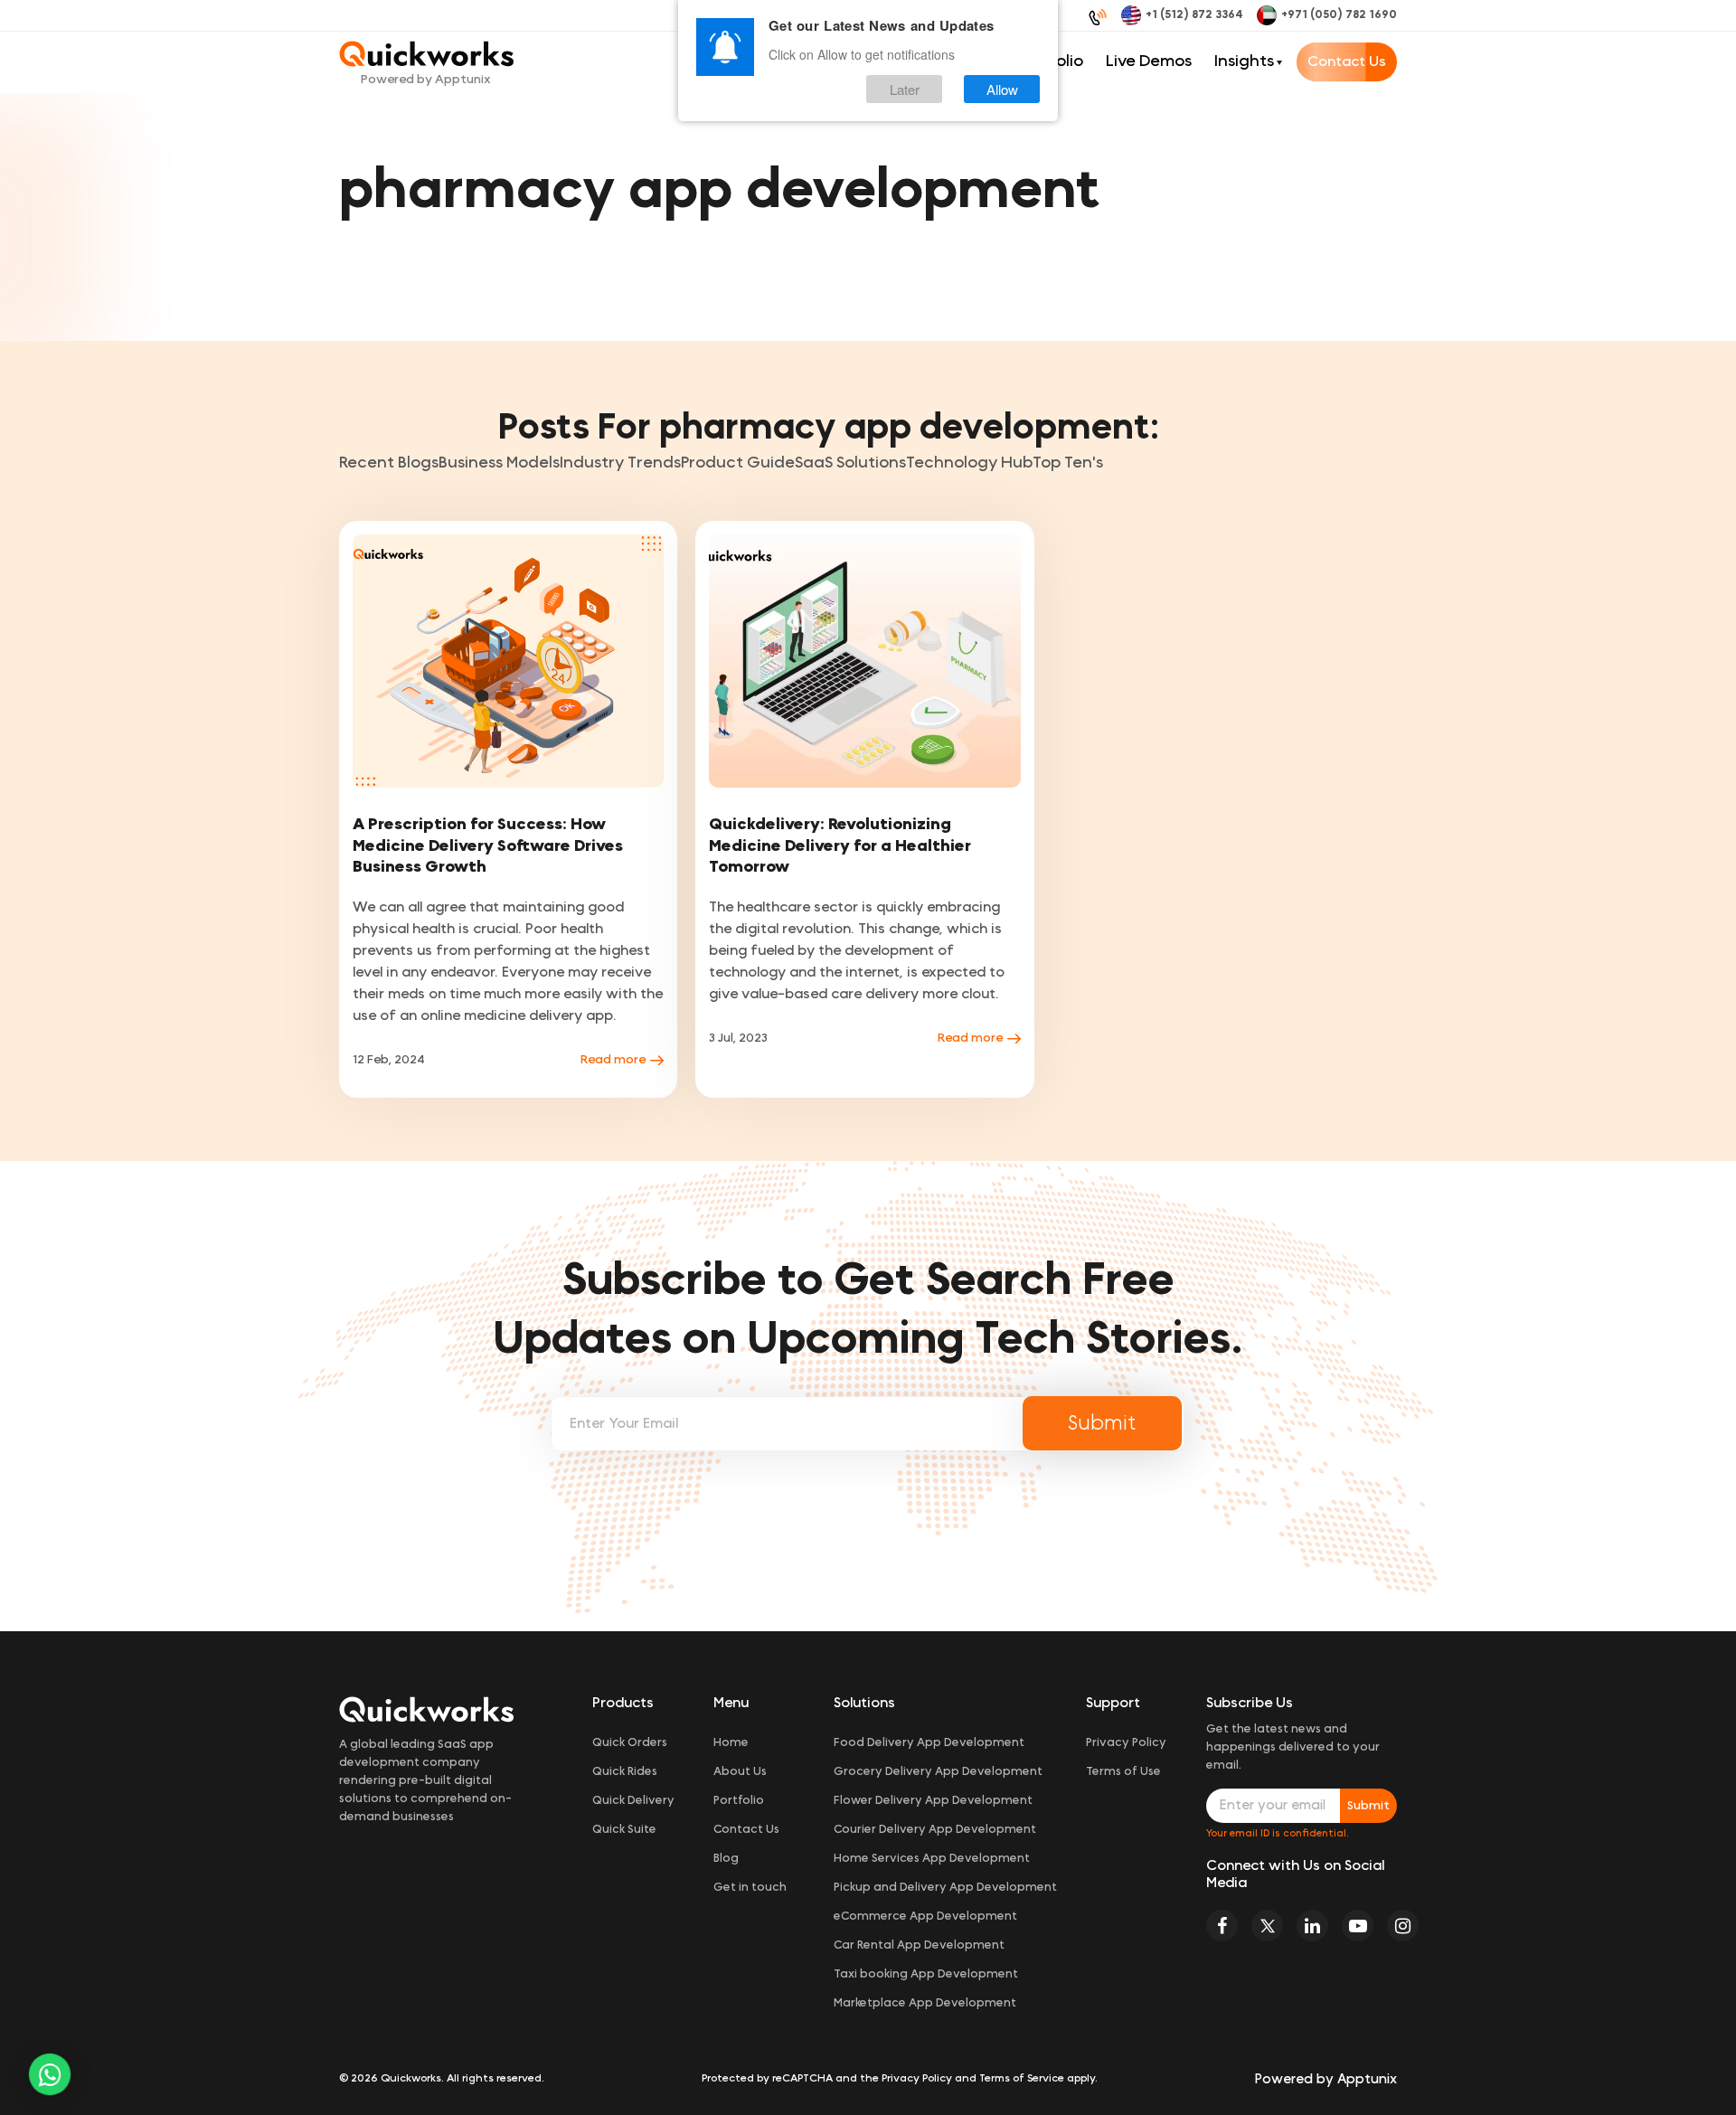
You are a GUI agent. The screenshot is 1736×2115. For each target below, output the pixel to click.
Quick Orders (630, 1743)
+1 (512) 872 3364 (1194, 15)
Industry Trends (620, 463)
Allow (1002, 89)
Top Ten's (1068, 463)
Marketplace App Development (925, 2003)
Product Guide (738, 463)
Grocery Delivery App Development (938, 1772)
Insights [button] (1244, 61)
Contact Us (1347, 61)
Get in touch (750, 1888)
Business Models (499, 463)
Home (731, 1743)
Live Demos (1149, 61)
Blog (726, 1859)
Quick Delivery (633, 1801)
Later (905, 89)
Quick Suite (624, 1830)
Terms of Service (1022, 2078)
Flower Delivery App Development (933, 1801)
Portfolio (739, 1801)
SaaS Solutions (850, 463)
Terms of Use (1123, 1772)
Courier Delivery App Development (935, 1830)
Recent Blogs (389, 463)
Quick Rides (625, 1772)
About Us (740, 1772)
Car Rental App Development (919, 1945)
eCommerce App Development (925, 1917)
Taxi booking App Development (926, 1974)
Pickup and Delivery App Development (945, 1888)
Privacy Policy (1126, 1743)
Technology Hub (969, 463)
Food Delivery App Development (929, 1743)
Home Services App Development (932, 1859)
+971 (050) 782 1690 (1339, 15)
